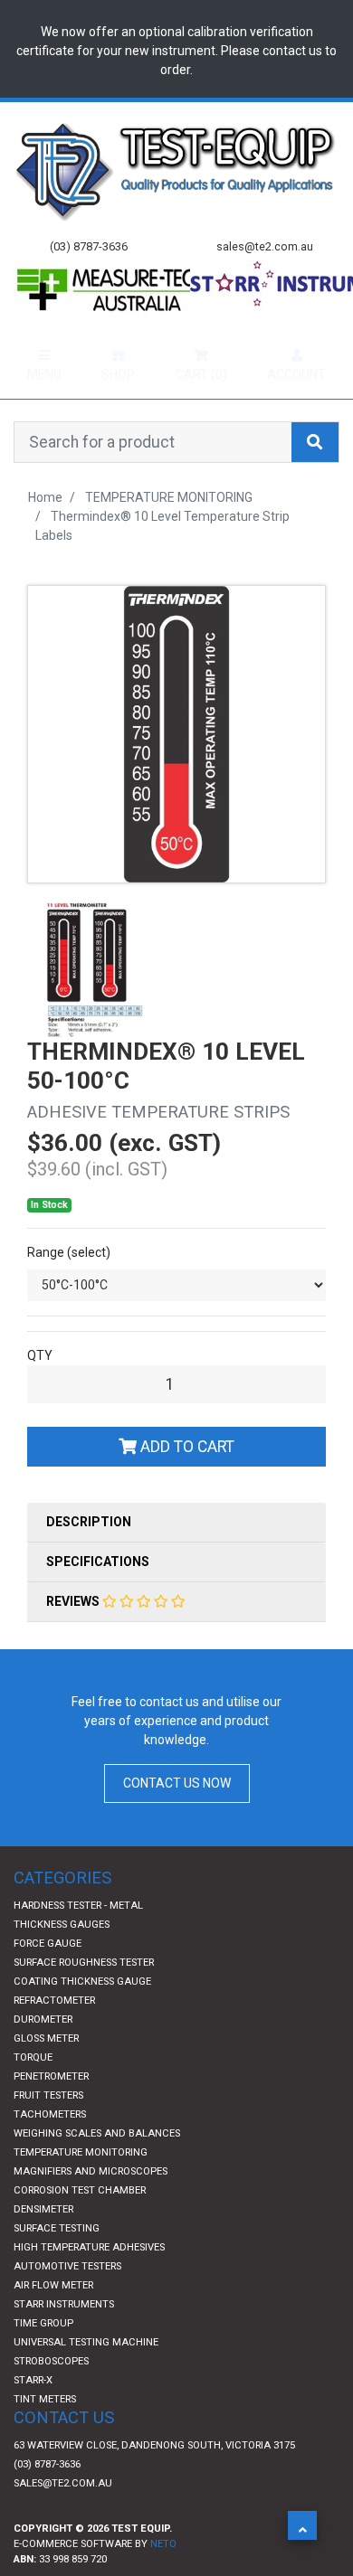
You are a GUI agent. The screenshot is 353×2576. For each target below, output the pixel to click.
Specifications (98, 1597)
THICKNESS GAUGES (62, 1960)
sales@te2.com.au (63, 2519)
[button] (302, 2525)
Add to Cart (186, 1482)
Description (89, 1557)
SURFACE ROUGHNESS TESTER (84, 1998)
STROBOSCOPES (51, 2397)
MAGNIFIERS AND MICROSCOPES (91, 2207)
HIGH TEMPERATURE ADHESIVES (89, 2283)
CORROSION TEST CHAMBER (80, 2226)
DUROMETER (43, 2055)
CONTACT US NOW (177, 1818)
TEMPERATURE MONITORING (81, 2188)
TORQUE (33, 2093)
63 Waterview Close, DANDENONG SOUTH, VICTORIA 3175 (154, 2481)
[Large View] (95, 1005)
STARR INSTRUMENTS (64, 2340)
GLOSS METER (46, 2074)
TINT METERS (45, 2434)
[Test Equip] (176, 170)
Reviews (74, 1637)
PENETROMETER (51, 2112)
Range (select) (69, 1288)
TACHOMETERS (50, 2150)
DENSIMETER (43, 2245)
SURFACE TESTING (57, 2264)
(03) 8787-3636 (47, 2500)
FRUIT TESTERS (48, 2131)
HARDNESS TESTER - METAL (78, 1941)
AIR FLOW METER (53, 2321)
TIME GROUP (43, 2359)
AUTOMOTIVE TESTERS (67, 2302)
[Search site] (315, 477)
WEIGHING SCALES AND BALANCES (97, 2169)
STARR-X (33, 2416)
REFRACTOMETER (54, 2036)
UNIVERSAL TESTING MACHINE (86, 2378)
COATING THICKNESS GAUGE (82, 2017)
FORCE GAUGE (48, 1979)
